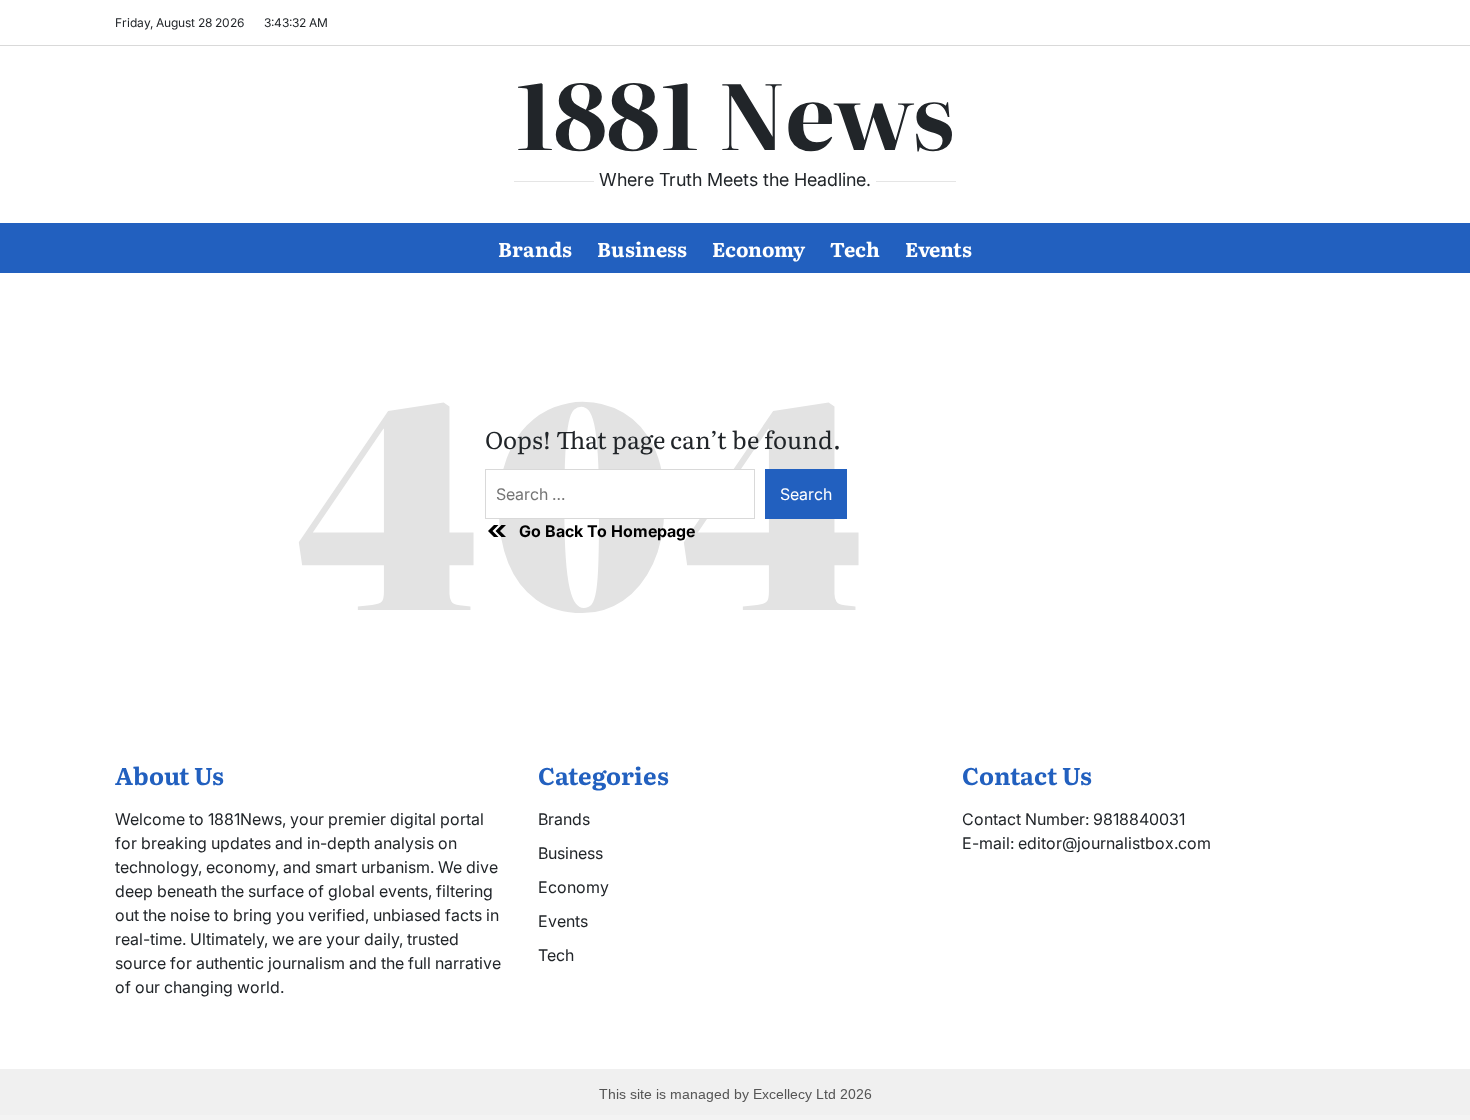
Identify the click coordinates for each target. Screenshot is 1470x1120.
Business (642, 248)
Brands (535, 248)
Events (938, 248)
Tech (855, 248)
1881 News (735, 111)
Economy (758, 248)
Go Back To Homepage (607, 531)
